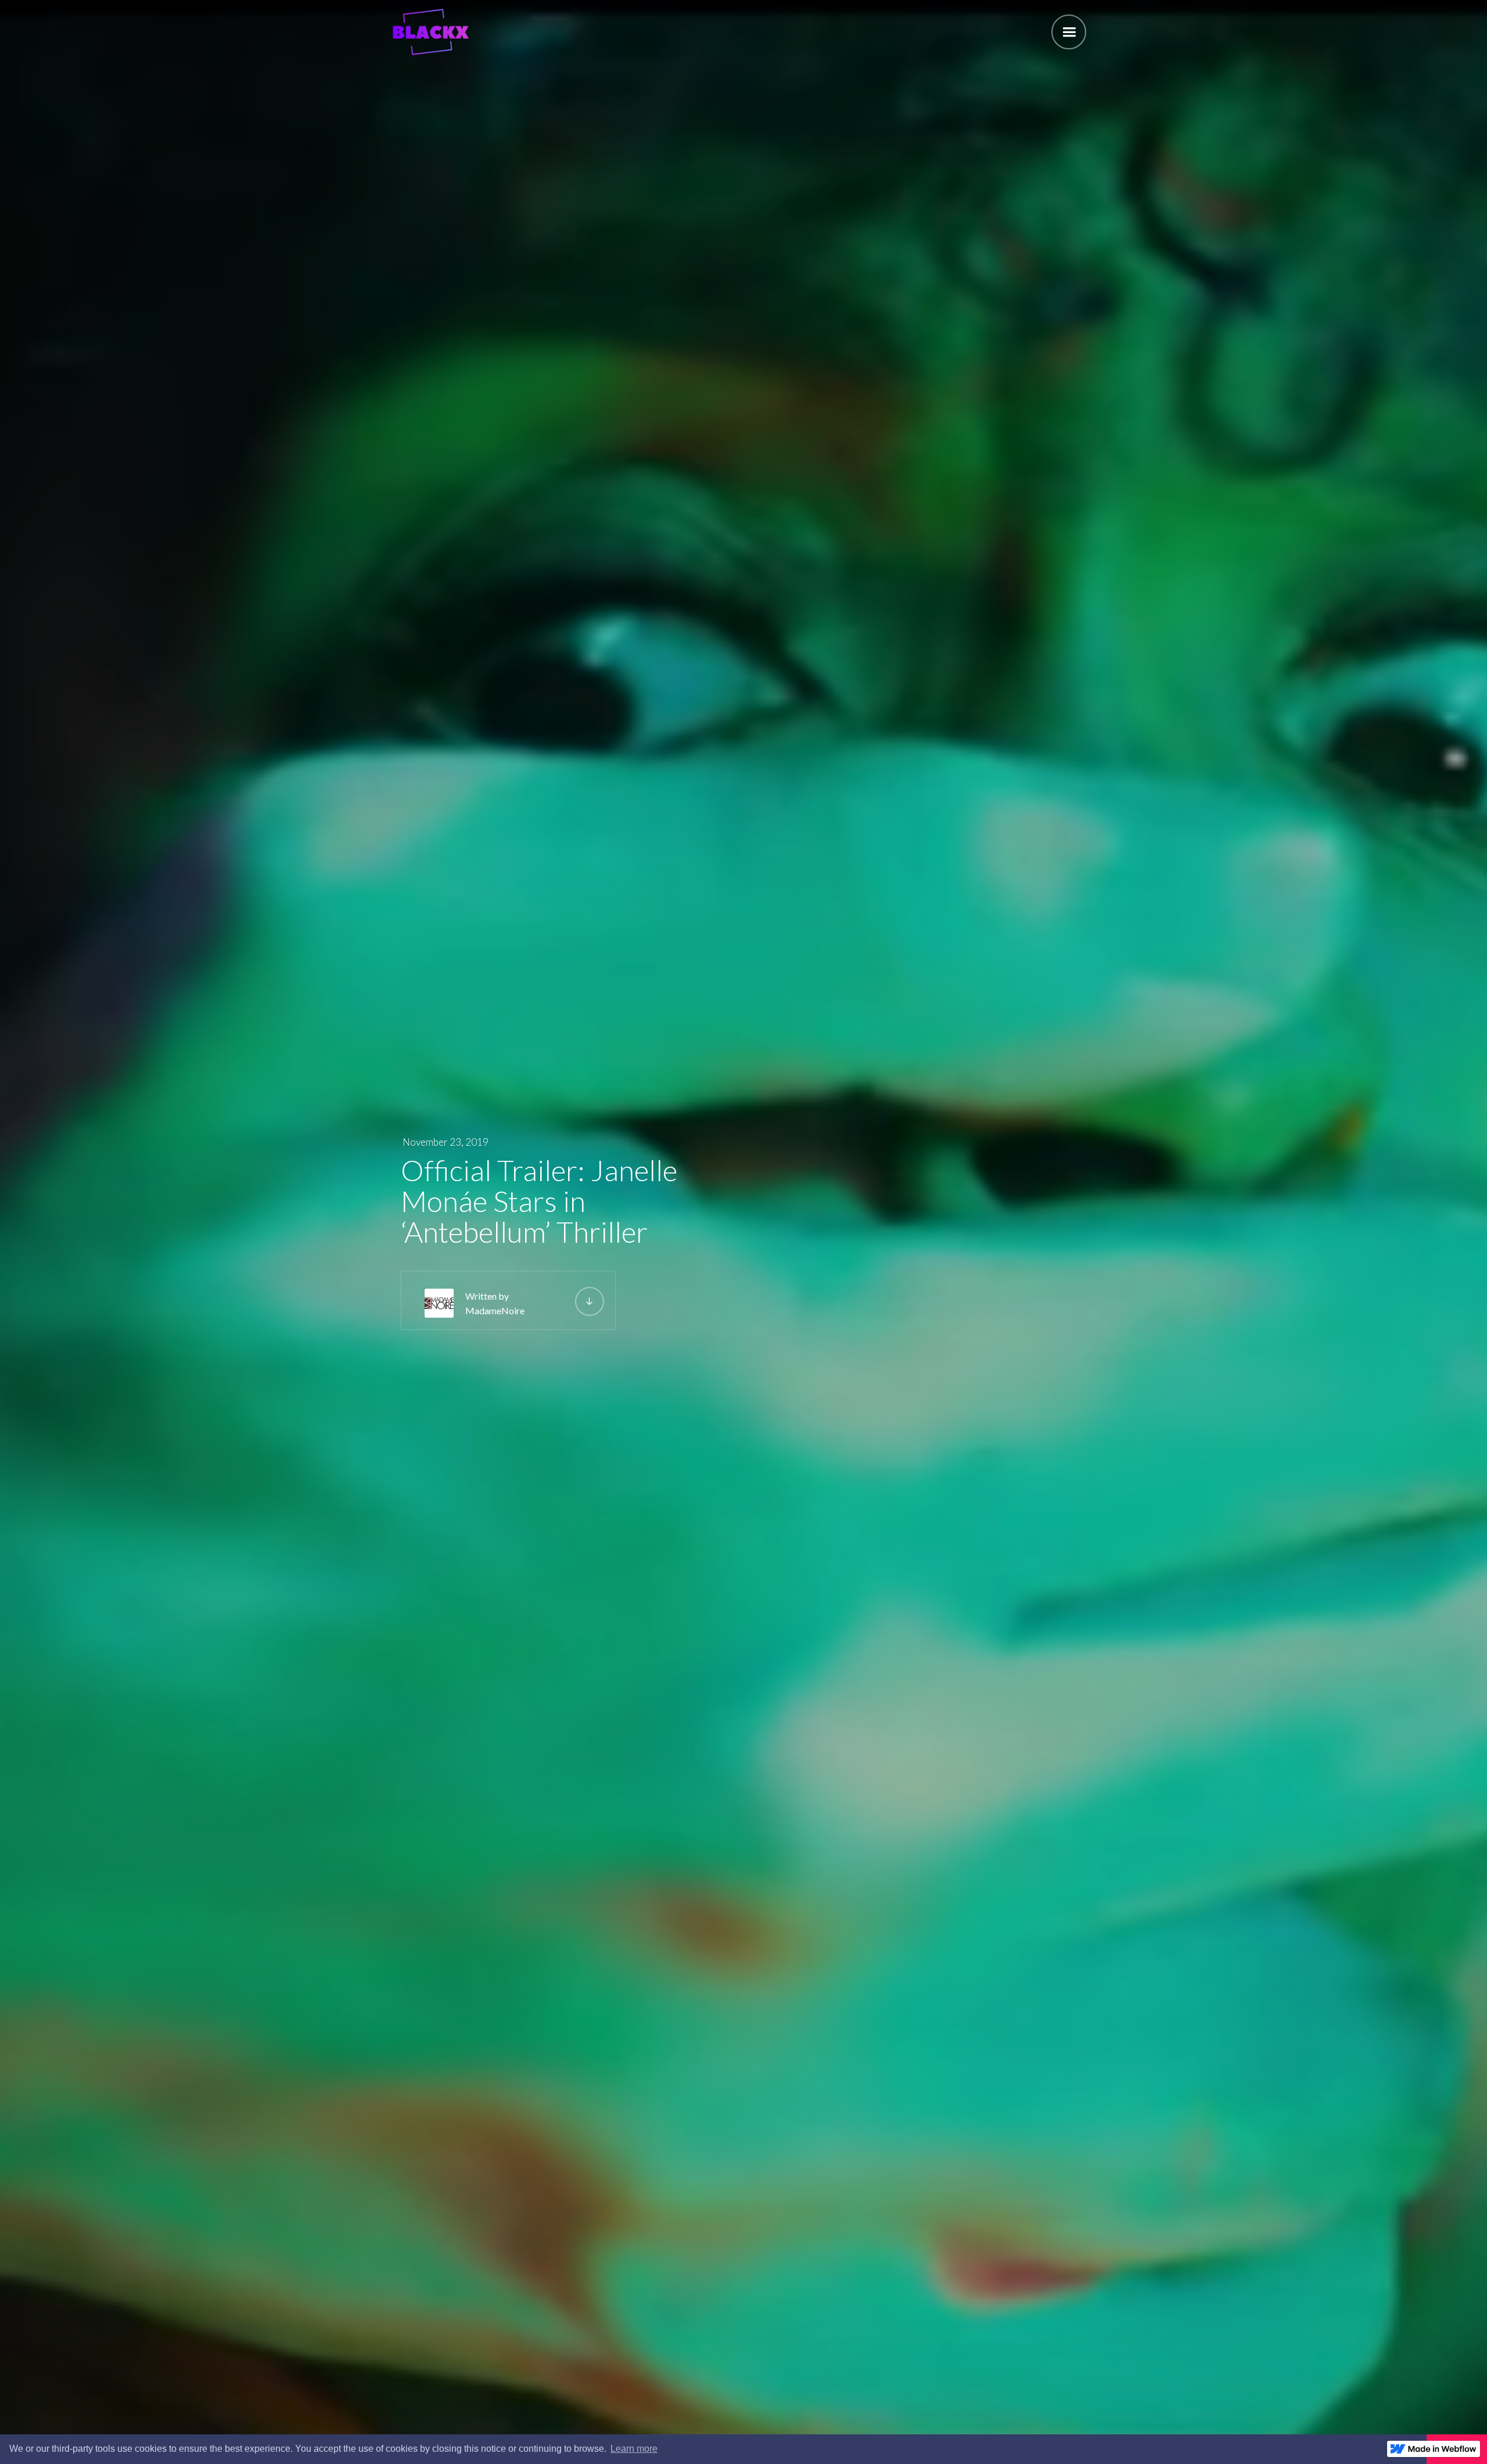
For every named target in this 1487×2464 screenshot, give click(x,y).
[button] (1069, 32)
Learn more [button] (634, 2449)
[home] (430, 32)
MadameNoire (495, 1310)
